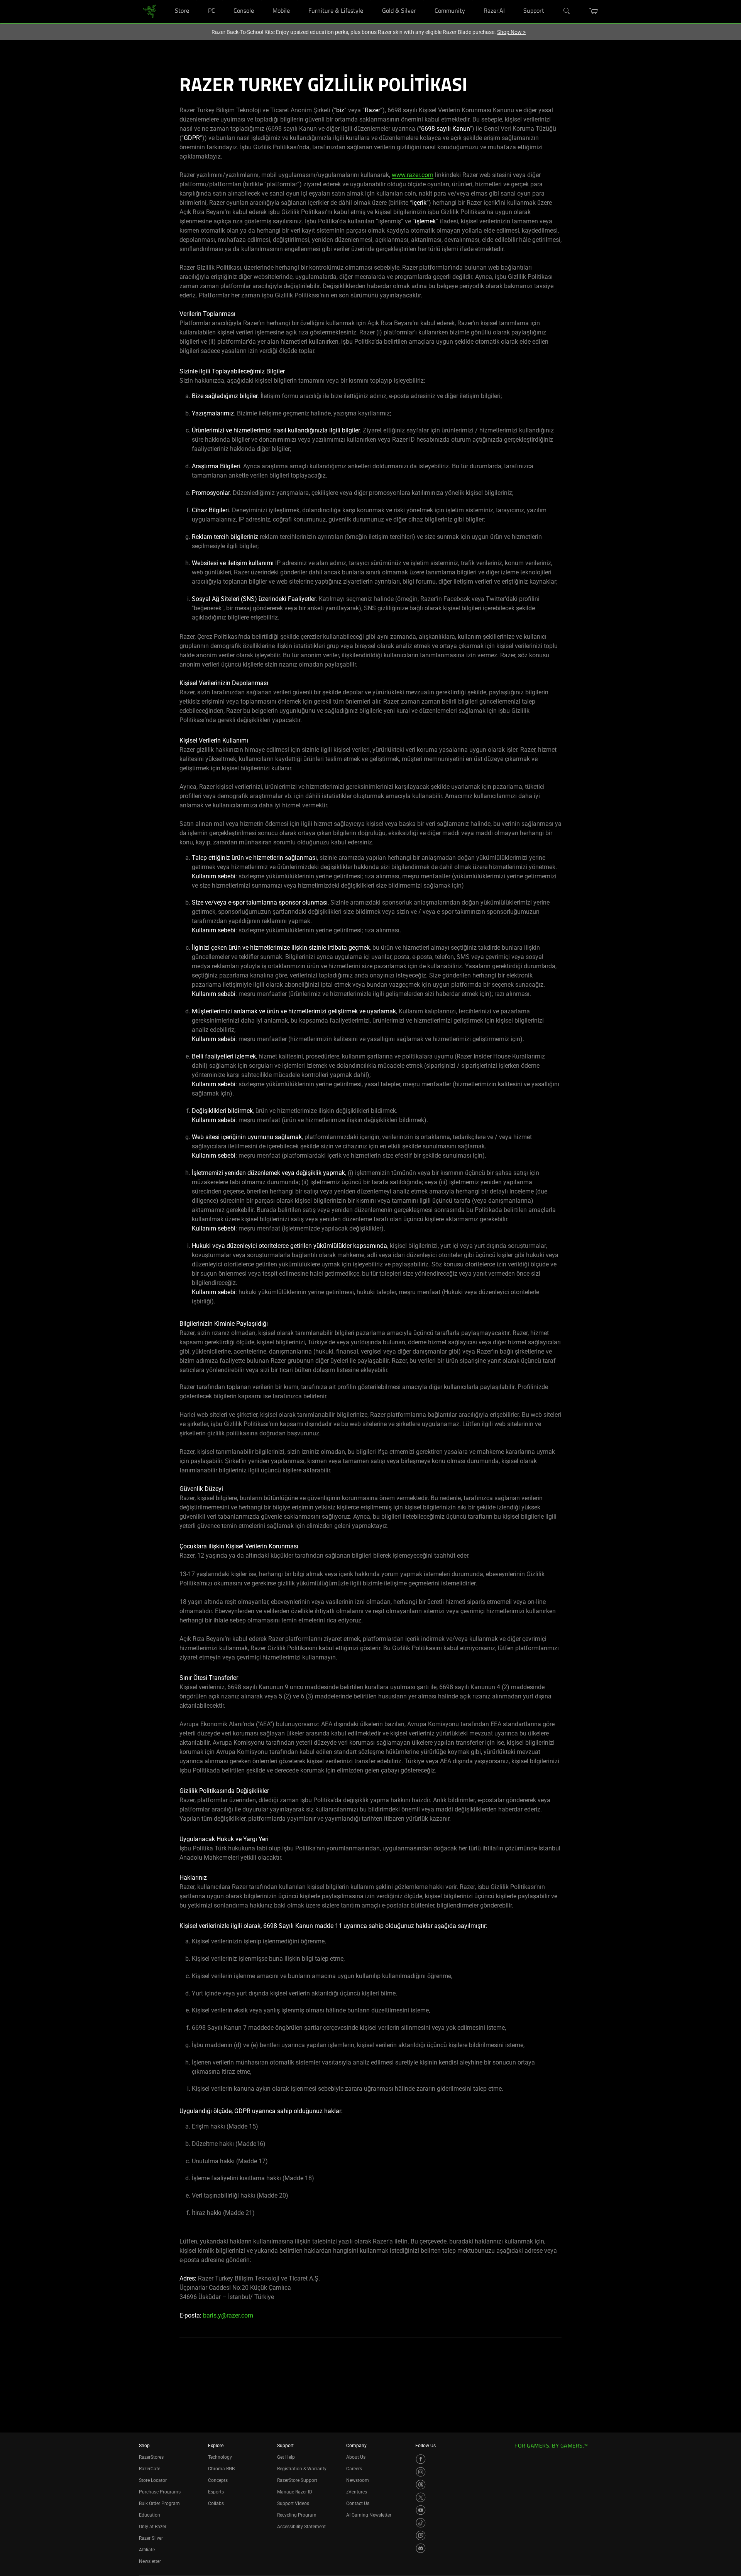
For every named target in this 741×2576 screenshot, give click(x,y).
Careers (354, 2469)
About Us (356, 2457)
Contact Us (358, 2503)
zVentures (357, 2492)
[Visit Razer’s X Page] (421, 2497)
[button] (594, 11)
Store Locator (153, 2480)
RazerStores (151, 2457)
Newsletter (150, 2561)
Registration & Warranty (302, 2469)
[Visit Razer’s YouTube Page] (421, 2510)
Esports (216, 2492)
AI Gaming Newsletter (369, 2515)
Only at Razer (153, 2527)
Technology (220, 2457)
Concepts (218, 2480)
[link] (150, 11)
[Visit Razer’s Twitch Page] (421, 2535)
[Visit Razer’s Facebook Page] (421, 2459)
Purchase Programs (160, 2492)
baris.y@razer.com (228, 2315)
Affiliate (147, 2550)
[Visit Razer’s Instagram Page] (421, 2472)
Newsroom (358, 2480)
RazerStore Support (297, 2480)
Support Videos (293, 2503)
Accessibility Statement (301, 2527)
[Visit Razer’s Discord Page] (421, 2548)
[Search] (567, 11)
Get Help (286, 2457)
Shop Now (511, 32)
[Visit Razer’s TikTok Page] (421, 2523)
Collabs (216, 2503)
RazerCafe (150, 2469)
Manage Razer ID (295, 2492)
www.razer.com (413, 175)
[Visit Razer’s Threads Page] (421, 2485)
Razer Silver (151, 2538)
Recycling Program (297, 2515)
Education (150, 2515)
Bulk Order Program (159, 2503)
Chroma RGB (221, 2469)
